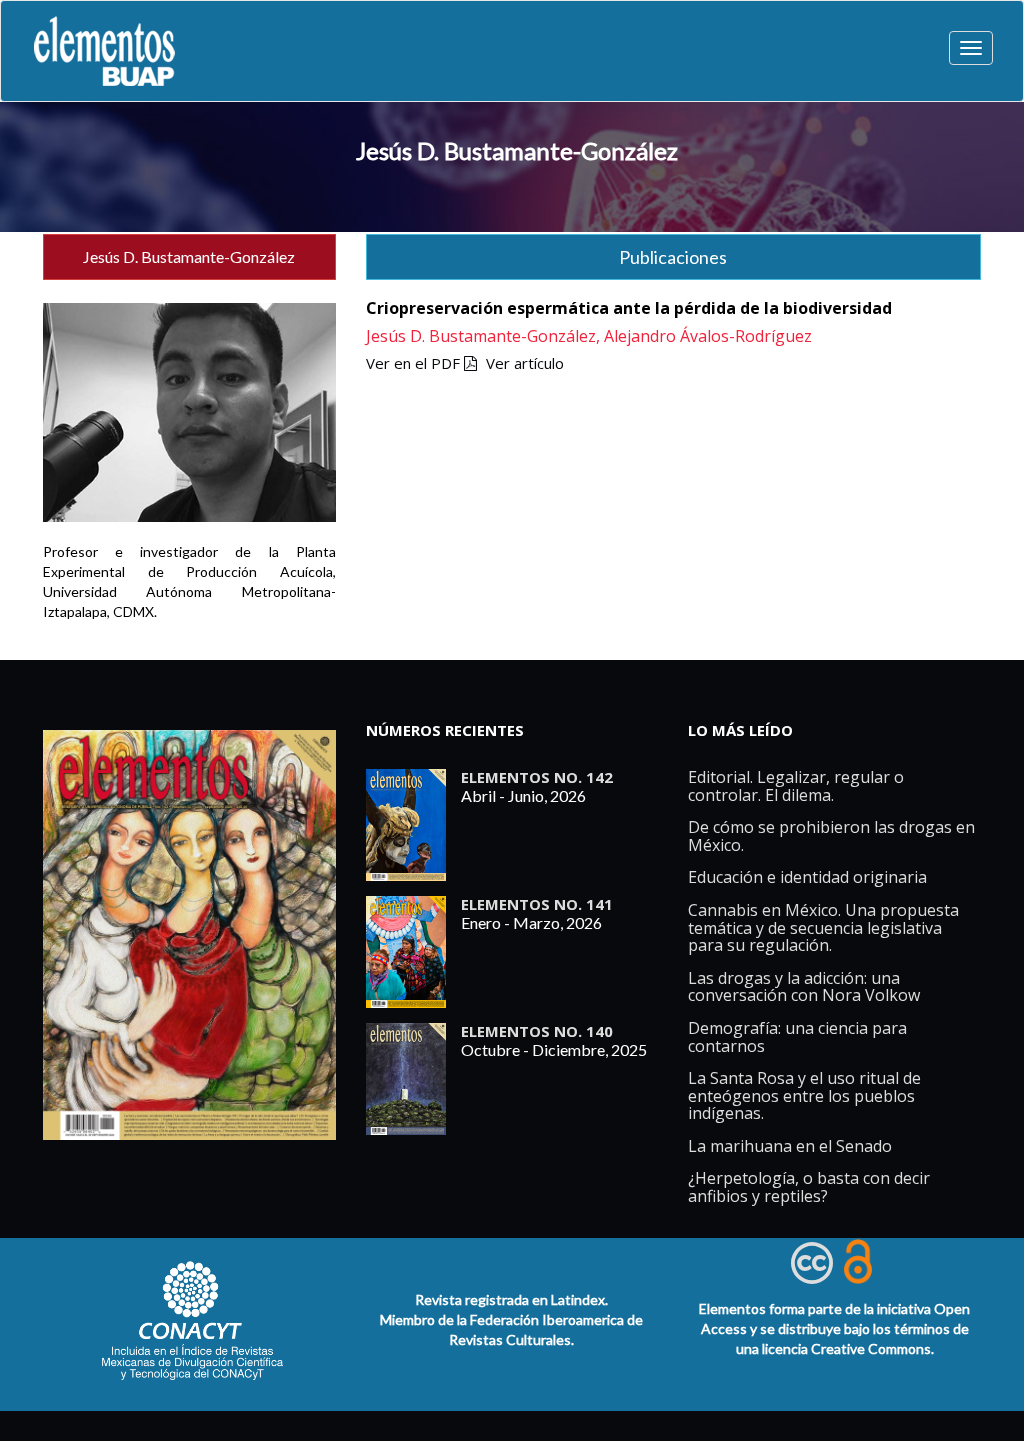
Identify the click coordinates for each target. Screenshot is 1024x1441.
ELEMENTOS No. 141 (537, 904)
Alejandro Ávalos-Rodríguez (708, 336)
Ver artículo (525, 363)
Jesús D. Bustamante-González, (485, 336)
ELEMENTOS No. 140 (537, 1031)
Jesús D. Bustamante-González (517, 150)
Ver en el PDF (415, 363)
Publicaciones (673, 257)
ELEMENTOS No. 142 (537, 777)
